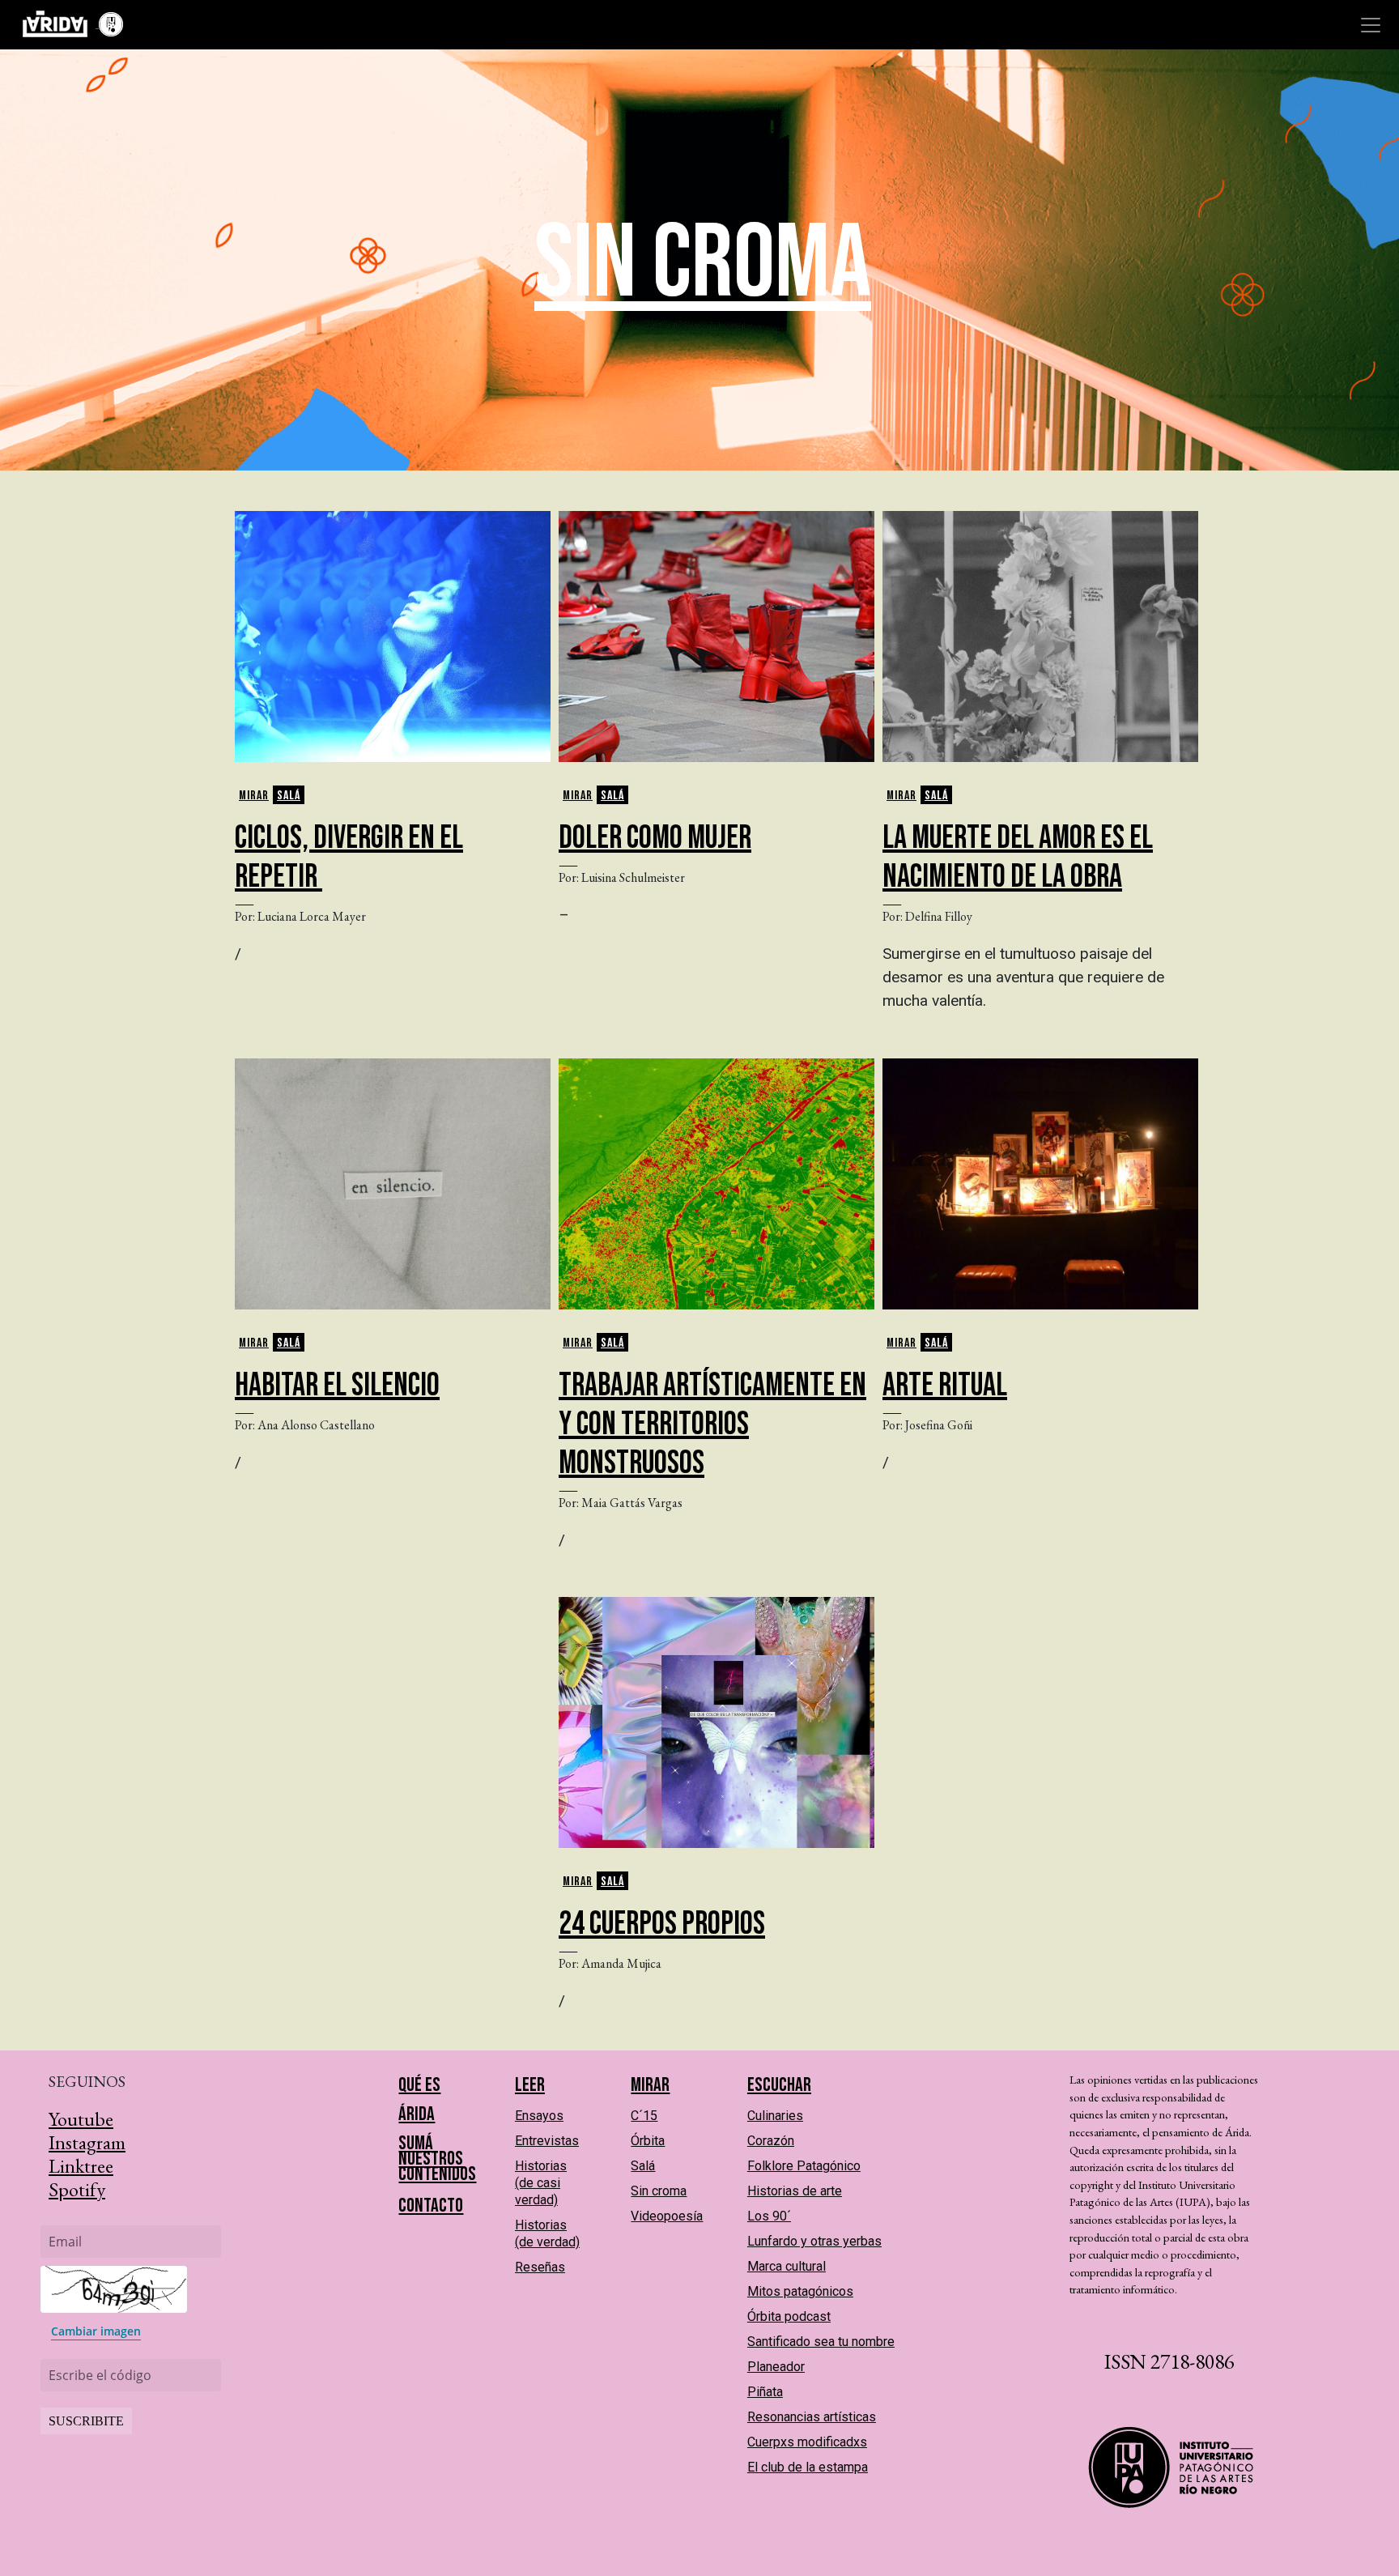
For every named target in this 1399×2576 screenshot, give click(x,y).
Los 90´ (769, 2216)
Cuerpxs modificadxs (807, 2442)
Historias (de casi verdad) (541, 2183)
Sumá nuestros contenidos (437, 2159)
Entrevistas (547, 2141)
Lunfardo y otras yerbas (814, 2241)
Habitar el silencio (337, 1386)
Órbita (648, 2141)
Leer (530, 2085)
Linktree (81, 2166)
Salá (289, 796)
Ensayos (539, 2116)
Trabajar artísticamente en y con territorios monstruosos (712, 1424)
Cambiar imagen (96, 2331)
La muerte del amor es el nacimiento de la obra (1018, 858)
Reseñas (540, 2267)
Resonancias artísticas (812, 2417)
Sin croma (659, 2191)
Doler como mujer (655, 838)
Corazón (771, 2141)
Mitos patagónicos (800, 2291)
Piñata (765, 2392)
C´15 (644, 2116)
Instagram (87, 2142)
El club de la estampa (808, 2467)
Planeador (776, 2367)
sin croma (703, 264)
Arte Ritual (945, 1386)
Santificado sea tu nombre (821, 2342)
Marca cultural (787, 2266)
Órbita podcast (789, 2316)
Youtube (81, 2119)
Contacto (431, 2206)
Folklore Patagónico (804, 2166)
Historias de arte (795, 2191)
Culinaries (775, 2116)
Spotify (77, 2189)
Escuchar (779, 2085)
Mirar (254, 796)
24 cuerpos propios (662, 1924)
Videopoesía (667, 2216)
